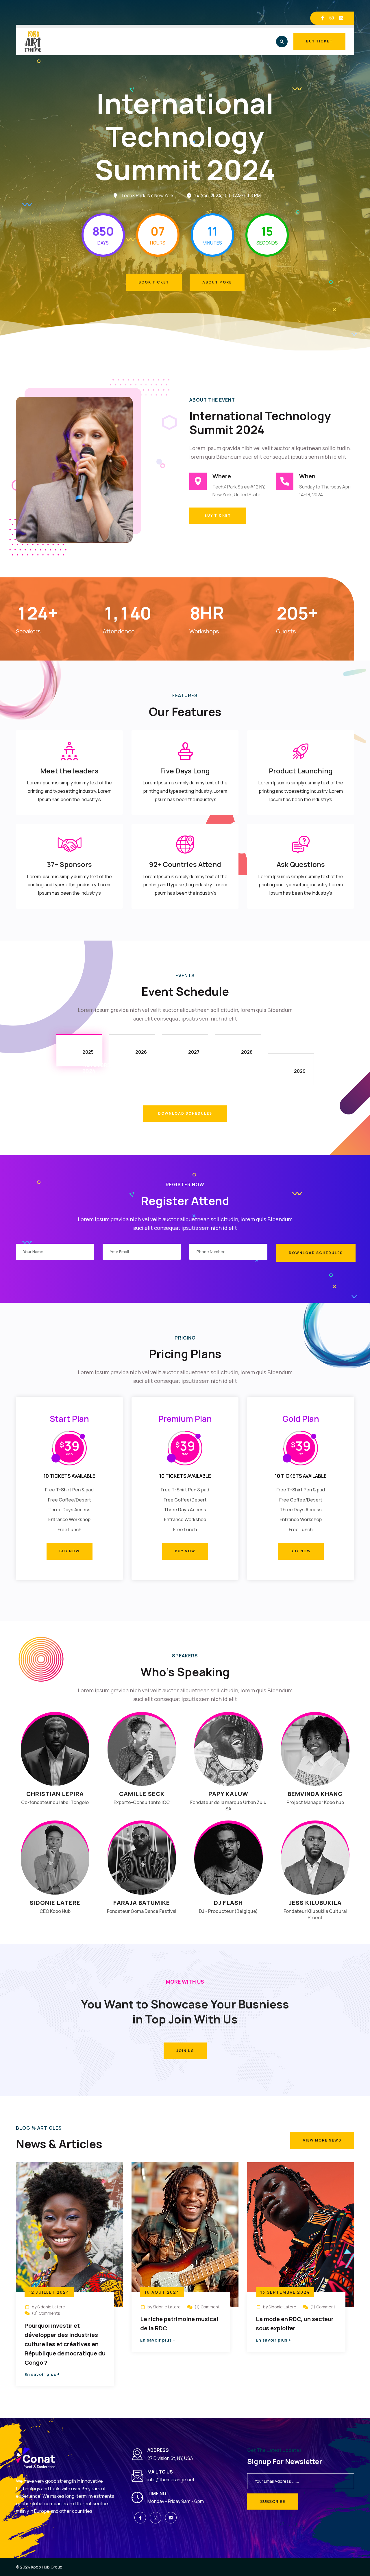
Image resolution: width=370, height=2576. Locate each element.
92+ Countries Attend (185, 864)
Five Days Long (185, 771)
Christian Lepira (55, 1794)
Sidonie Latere (55, 1903)
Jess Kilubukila (315, 1903)
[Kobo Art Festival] (33, 41)
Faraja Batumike (142, 1903)
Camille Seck (142, 1794)
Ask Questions (301, 864)
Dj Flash (228, 1903)
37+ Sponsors (69, 864)
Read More (46, 2374)
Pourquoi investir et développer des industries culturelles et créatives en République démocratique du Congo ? (65, 2344)
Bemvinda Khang (315, 1794)
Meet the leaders (69, 771)
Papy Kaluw (228, 1794)
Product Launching (301, 771)
